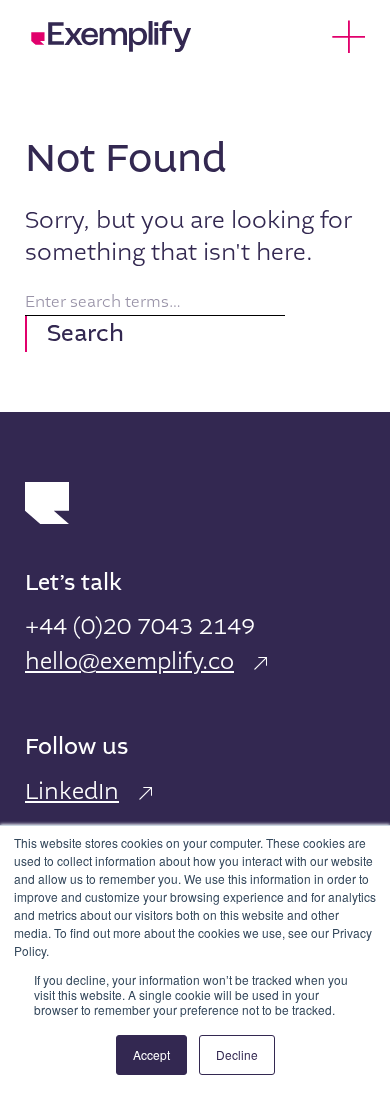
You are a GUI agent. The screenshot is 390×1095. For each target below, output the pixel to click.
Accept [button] (151, 1054)
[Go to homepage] (112, 36)
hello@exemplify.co (129, 661)
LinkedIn (72, 791)
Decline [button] (237, 1054)
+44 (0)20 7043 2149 (140, 626)
